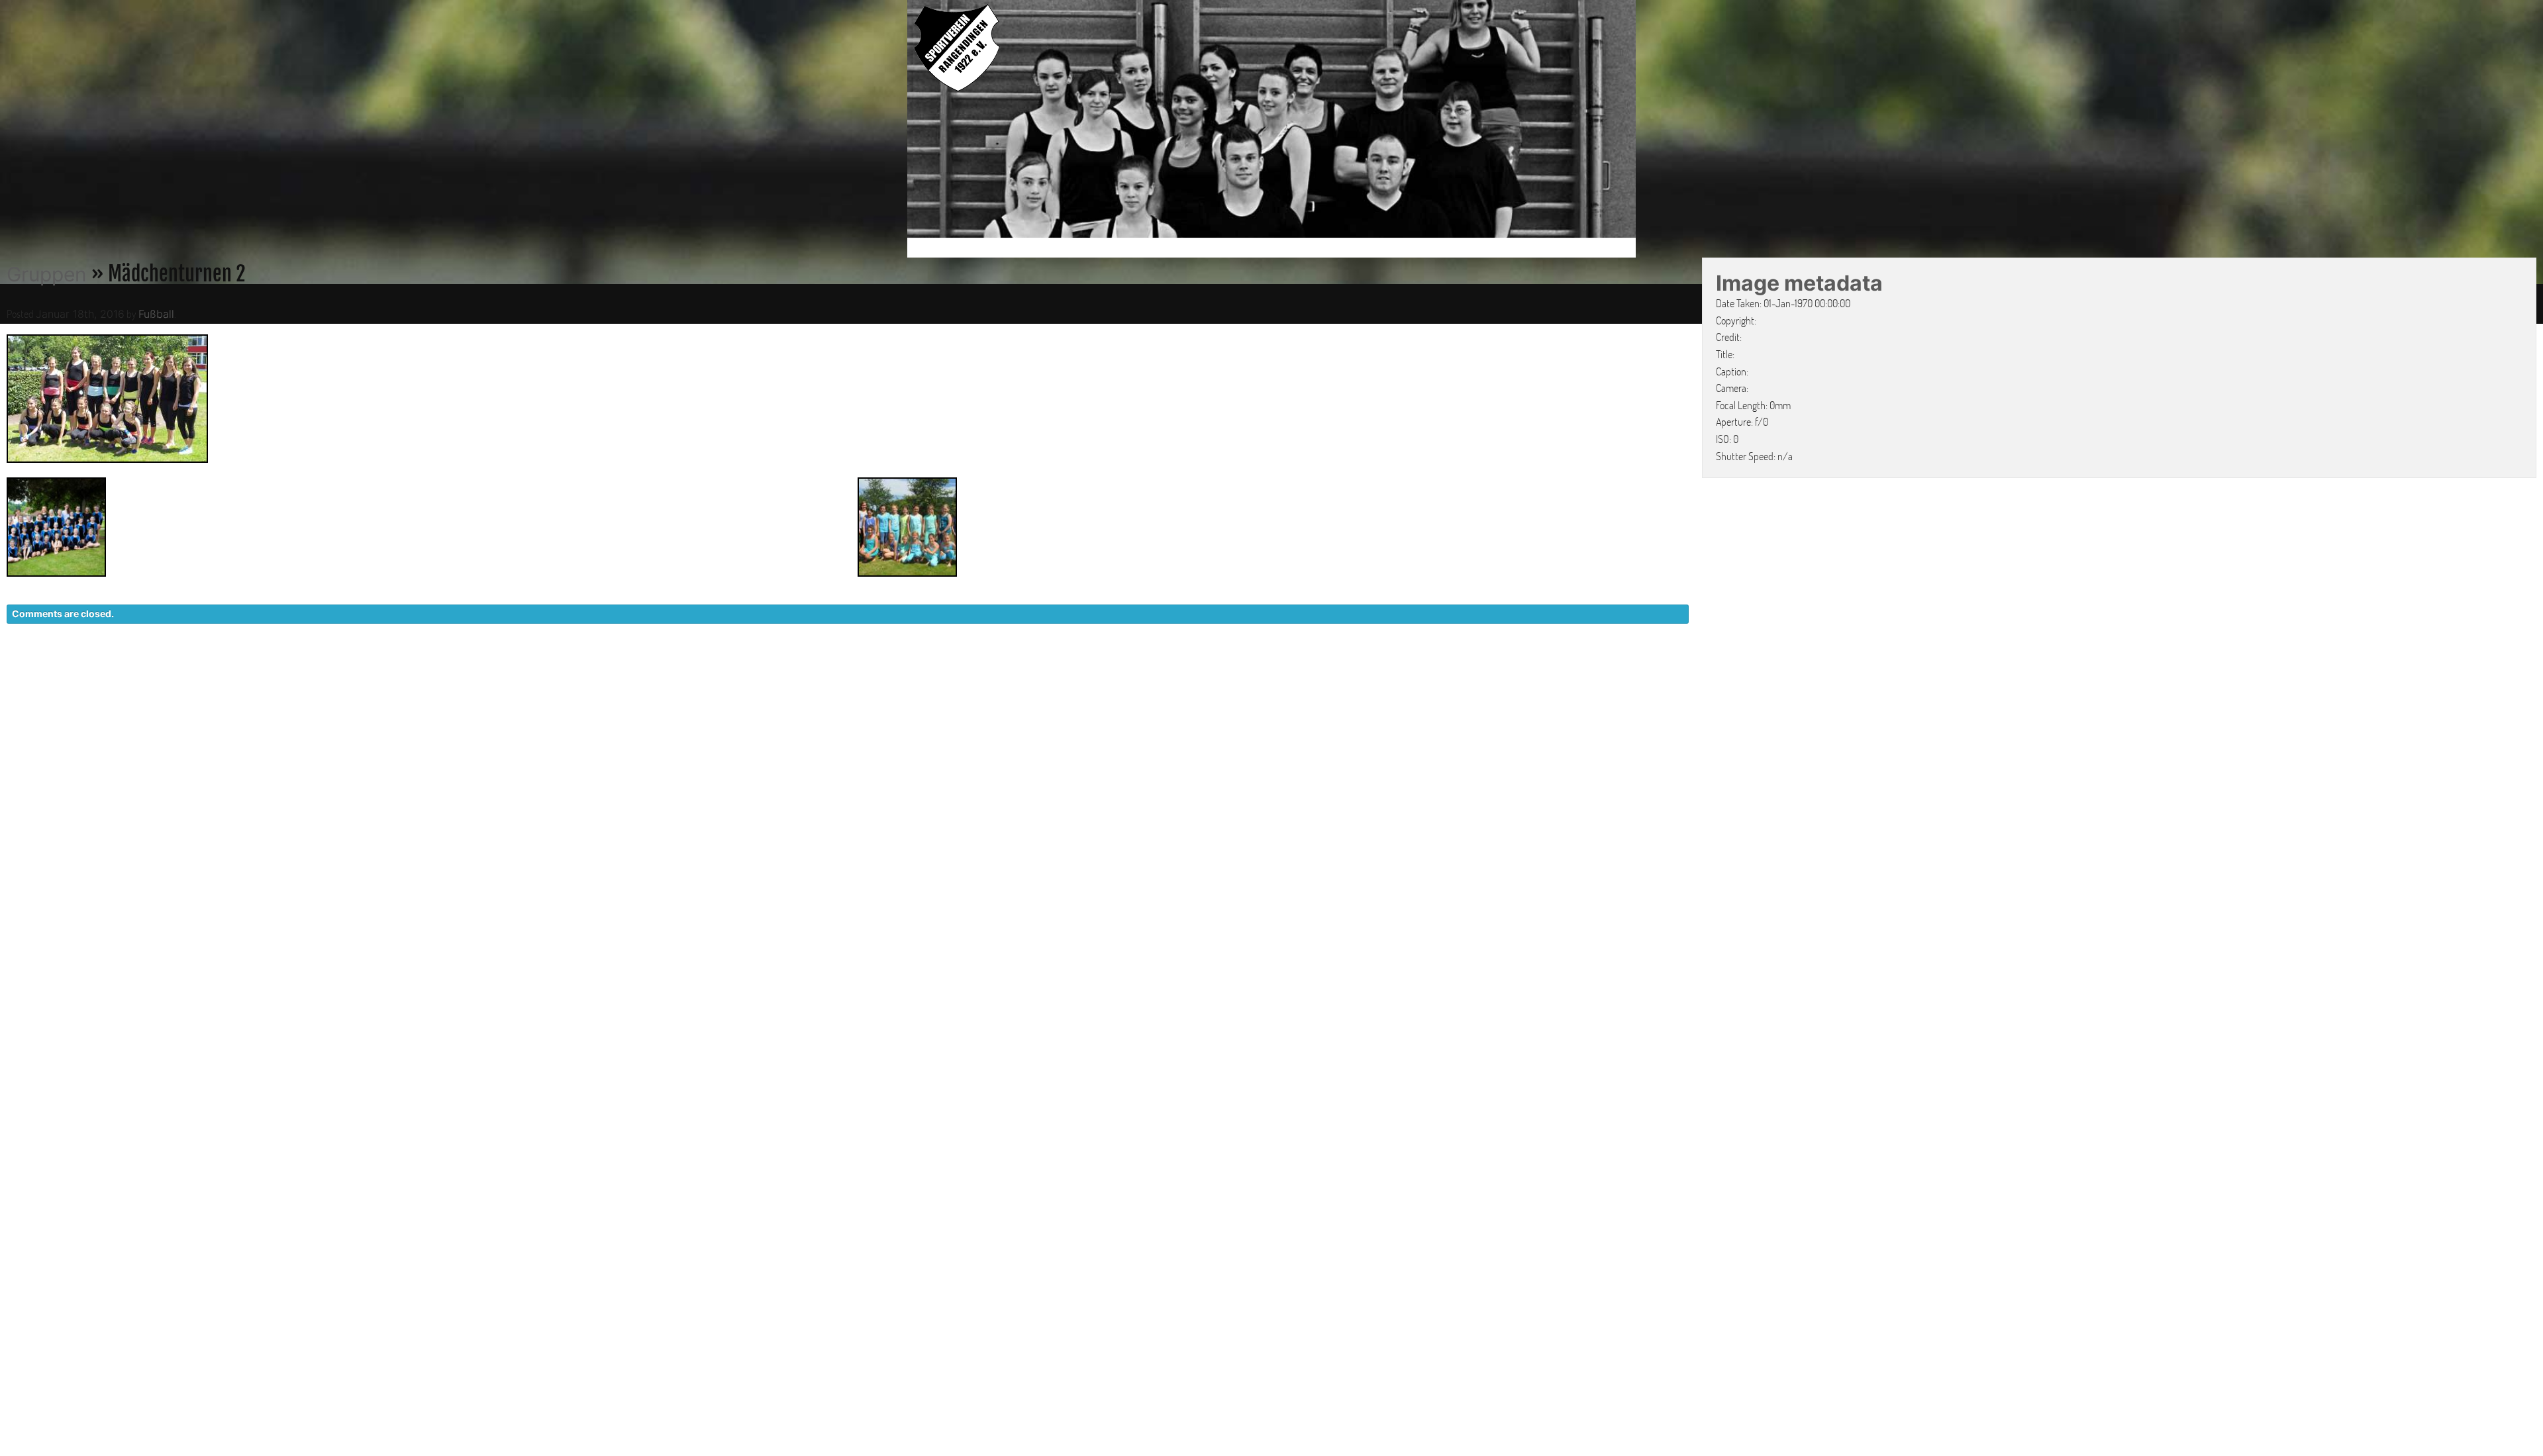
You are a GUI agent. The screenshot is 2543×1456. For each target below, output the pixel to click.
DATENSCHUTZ (1468, 670)
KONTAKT (1388, 670)
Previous (893, 121)
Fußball (156, 314)
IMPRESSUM (1553, 670)
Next (1650, 121)
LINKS (1614, 670)
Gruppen (47, 274)
